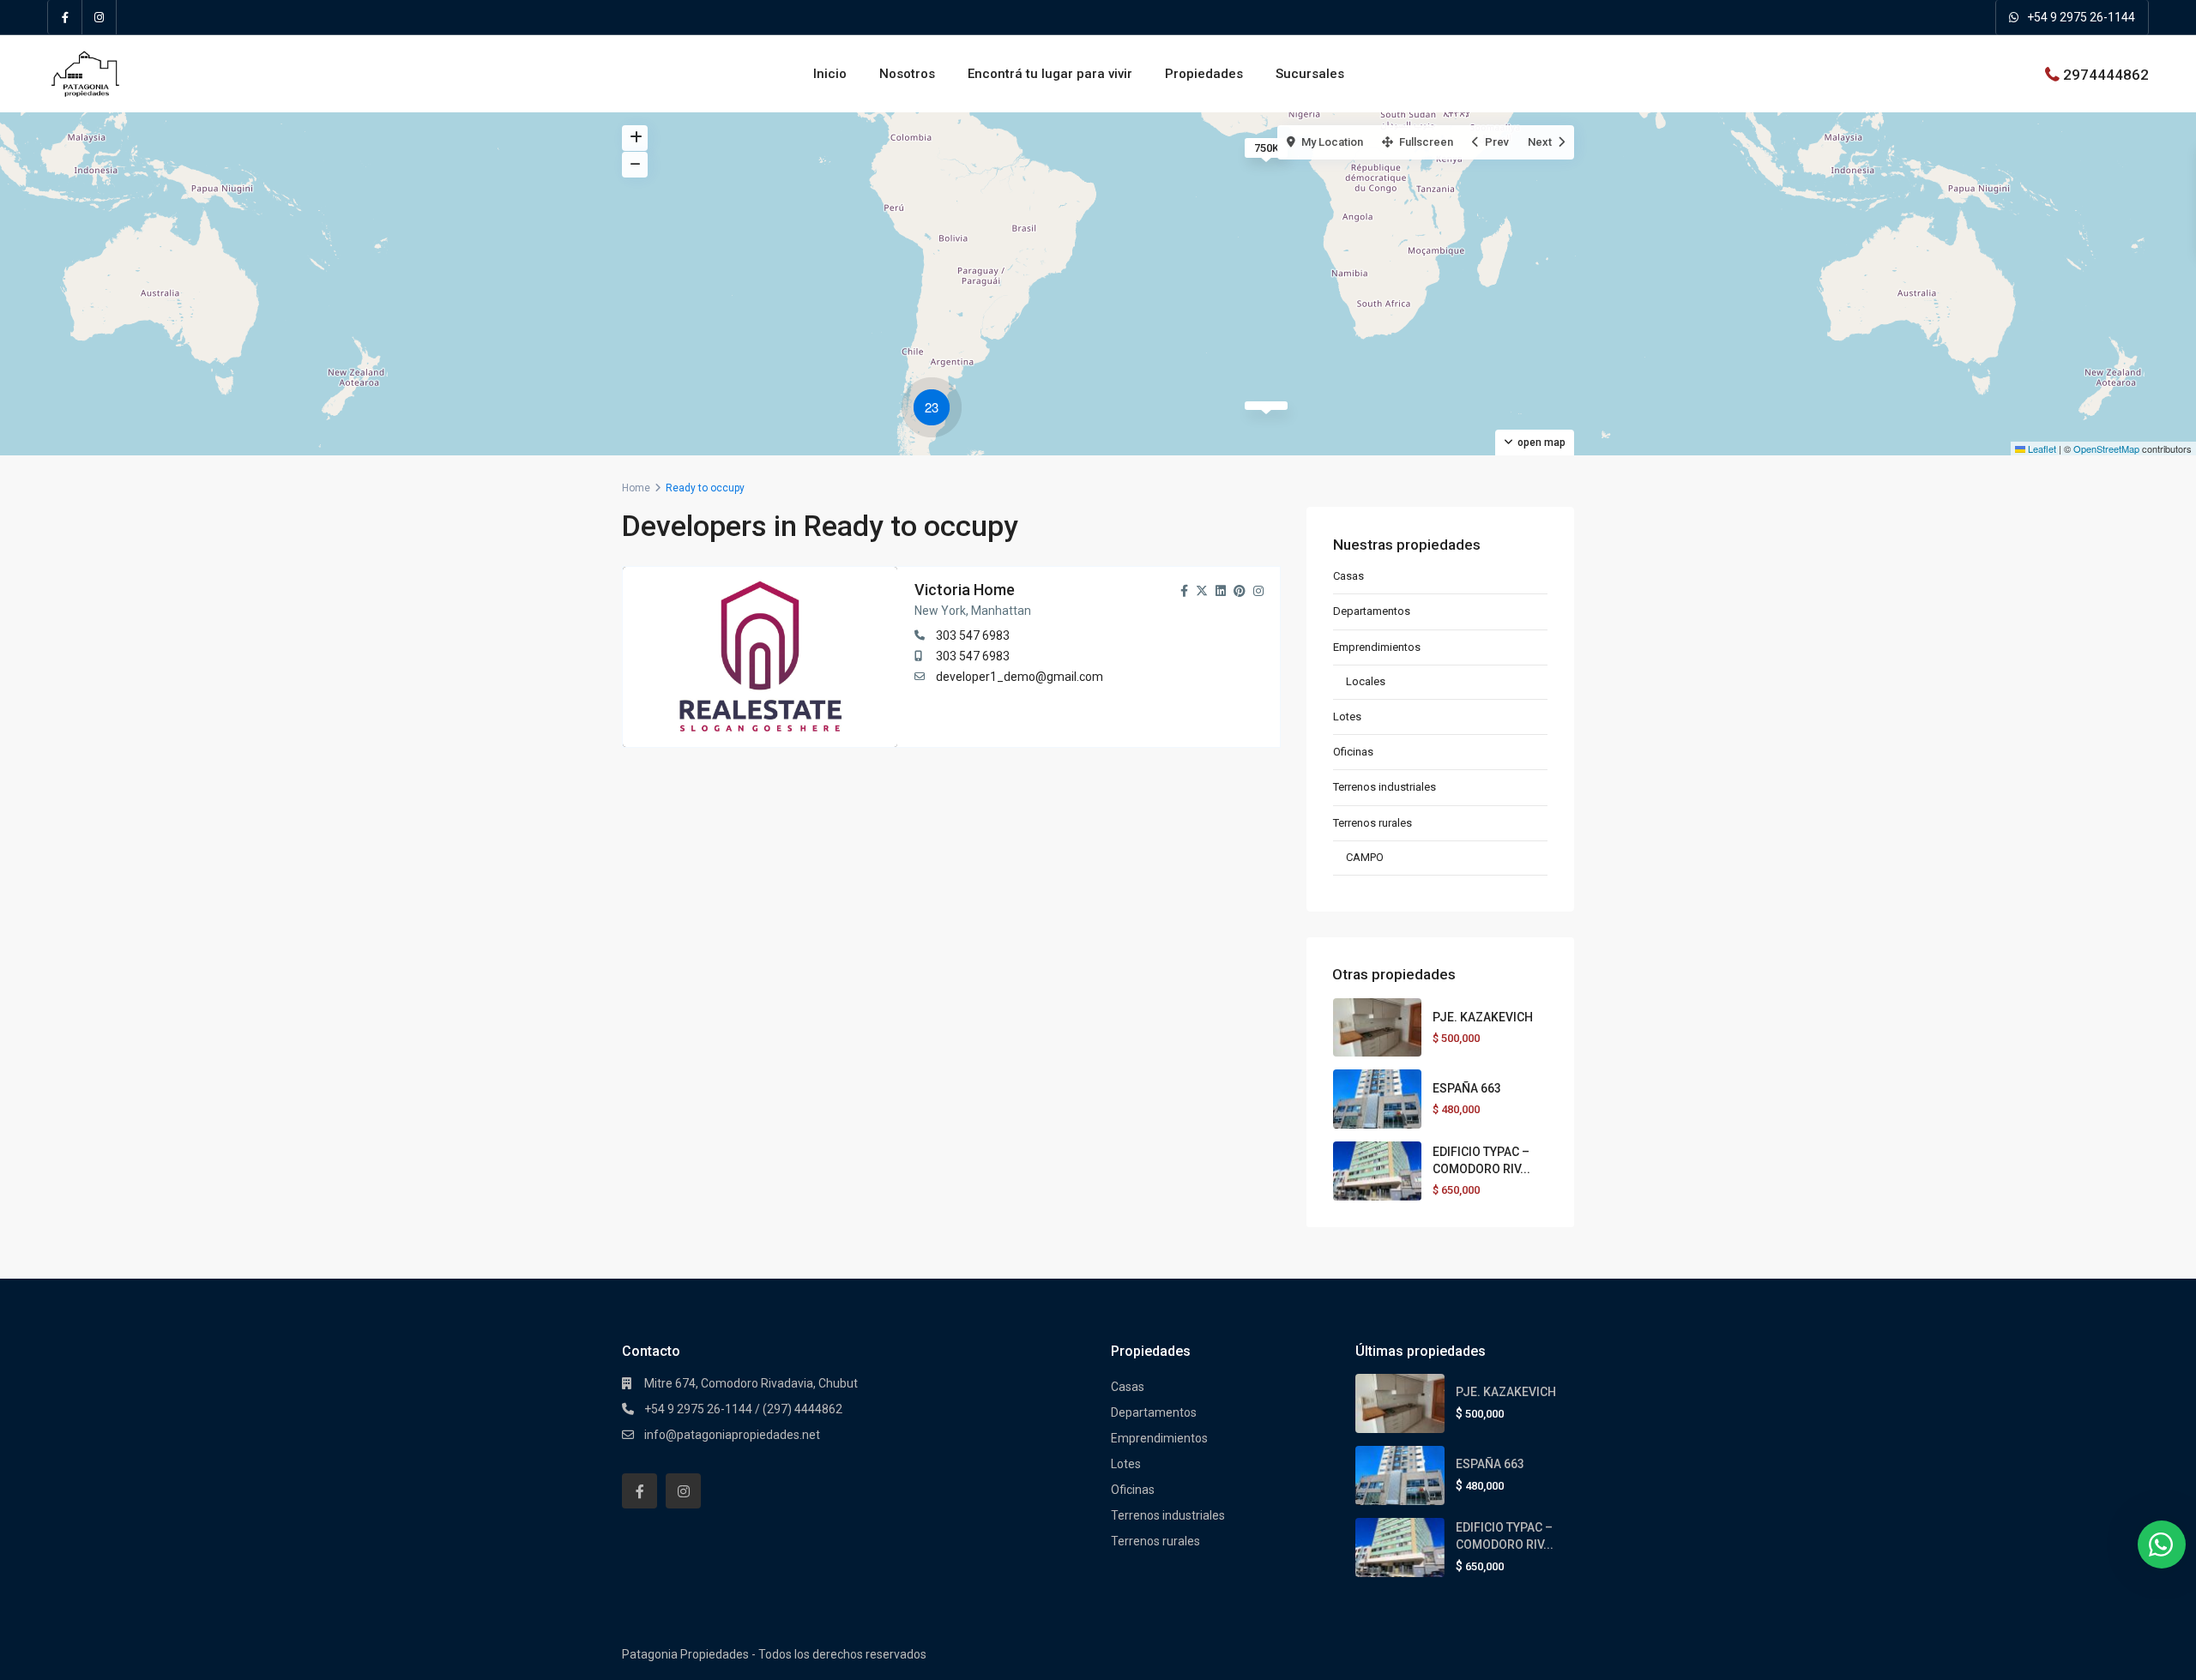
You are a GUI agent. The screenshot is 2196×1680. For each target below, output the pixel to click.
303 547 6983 (973, 635)
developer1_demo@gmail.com (1020, 677)
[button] (936, 410)
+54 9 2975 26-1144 (2081, 17)
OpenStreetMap (2106, 449)
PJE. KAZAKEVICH (1483, 1017)
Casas (1348, 576)
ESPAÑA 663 (1467, 1088)
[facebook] (65, 17)
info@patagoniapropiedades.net (732, 1435)
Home (636, 488)
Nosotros (907, 74)
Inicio (830, 74)
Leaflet (2041, 449)
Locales (1366, 681)
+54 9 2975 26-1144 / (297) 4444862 (743, 1409)
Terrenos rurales (1372, 823)
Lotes (1347, 717)
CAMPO (1365, 857)
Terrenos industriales (1385, 787)
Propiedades (1204, 74)
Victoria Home (965, 590)
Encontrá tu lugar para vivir (1050, 74)
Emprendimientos (1377, 647)
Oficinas (1353, 752)
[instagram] (100, 17)
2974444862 (2106, 74)
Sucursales (1310, 74)
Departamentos (1372, 611)
